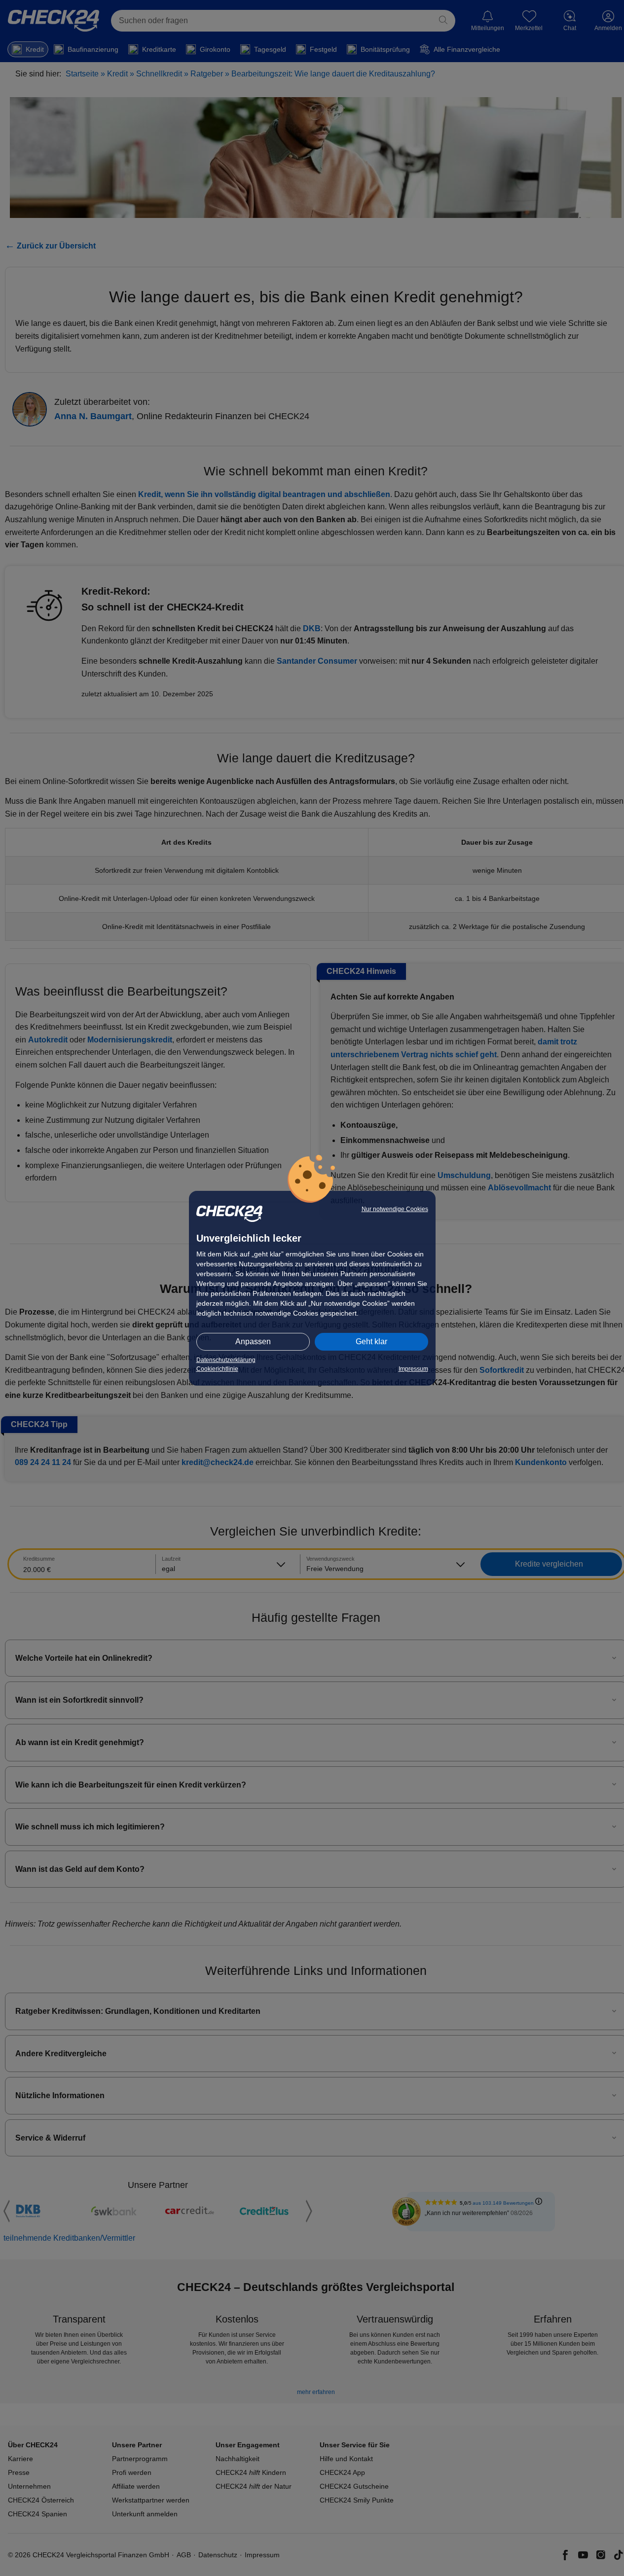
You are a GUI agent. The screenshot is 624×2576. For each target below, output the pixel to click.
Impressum (413, 1369)
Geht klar (371, 1342)
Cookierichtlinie (217, 1369)
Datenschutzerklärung (226, 1360)
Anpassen (253, 1342)
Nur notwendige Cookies (395, 1209)
